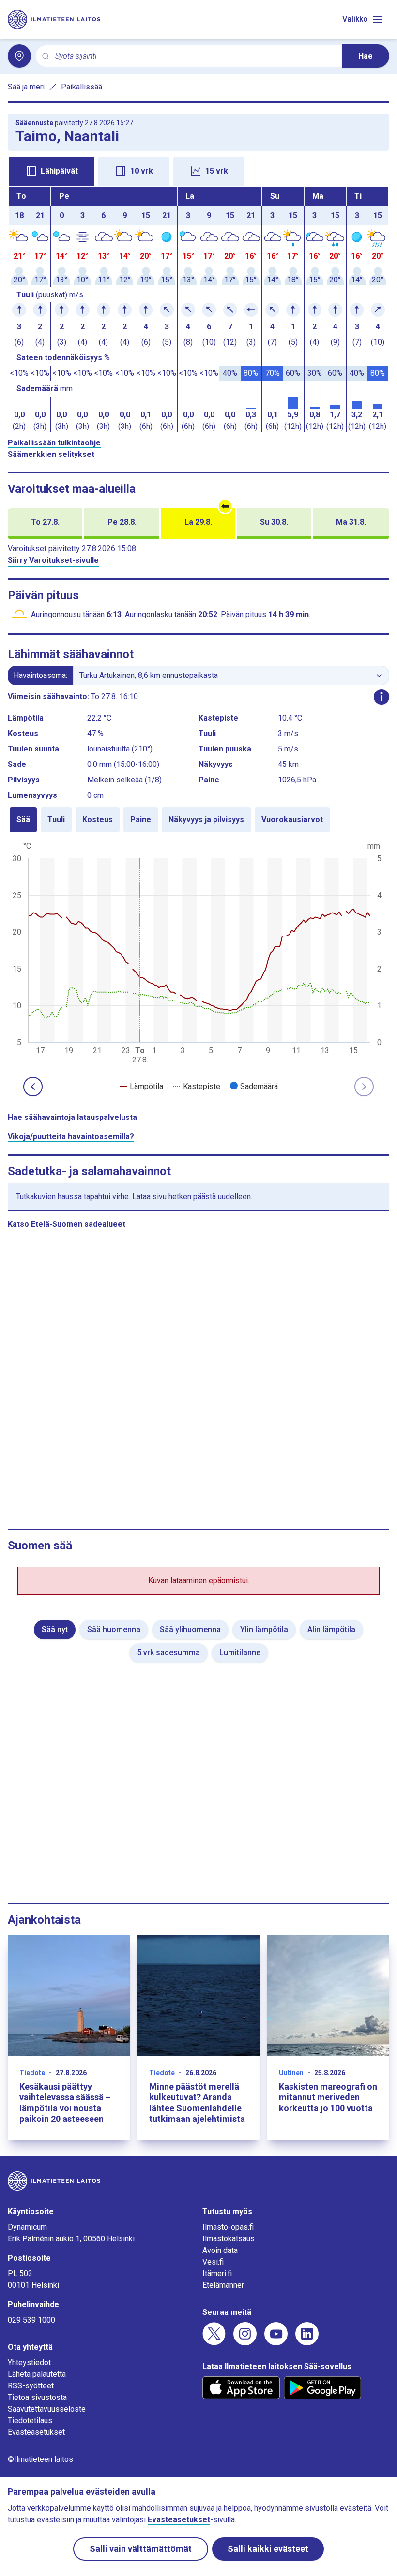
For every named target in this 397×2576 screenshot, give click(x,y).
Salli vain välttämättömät (141, 2549)
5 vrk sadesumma (168, 1653)
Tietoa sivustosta (37, 2397)
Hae (366, 56)
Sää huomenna (114, 1629)
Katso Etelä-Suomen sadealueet (67, 1224)
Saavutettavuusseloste (47, 2409)
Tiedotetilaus (30, 2421)
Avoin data (220, 2250)
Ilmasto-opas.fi (228, 2227)
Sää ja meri (26, 87)
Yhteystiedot (29, 2363)
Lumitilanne (240, 1653)
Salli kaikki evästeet (268, 2549)
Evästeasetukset (36, 2432)
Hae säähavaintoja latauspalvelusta (72, 1117)
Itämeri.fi (217, 2274)
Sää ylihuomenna (190, 1629)
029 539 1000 (31, 2320)
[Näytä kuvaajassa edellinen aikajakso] (33, 1087)
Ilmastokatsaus (229, 2239)
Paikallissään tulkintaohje (54, 443)
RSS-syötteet (31, 2386)
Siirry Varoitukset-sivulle (53, 560)
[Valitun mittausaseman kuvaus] (382, 697)
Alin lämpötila (331, 1629)
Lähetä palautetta (37, 2374)
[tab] (52, 171)
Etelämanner (223, 2285)
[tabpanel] (198, 309)
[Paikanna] (19, 56)
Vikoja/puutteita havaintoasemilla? (71, 1137)
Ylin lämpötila (264, 1629)
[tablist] (198, 170)
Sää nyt (55, 1629)
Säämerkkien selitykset (51, 454)
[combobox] (195, 56)
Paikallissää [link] (82, 87)
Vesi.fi (213, 2262)
